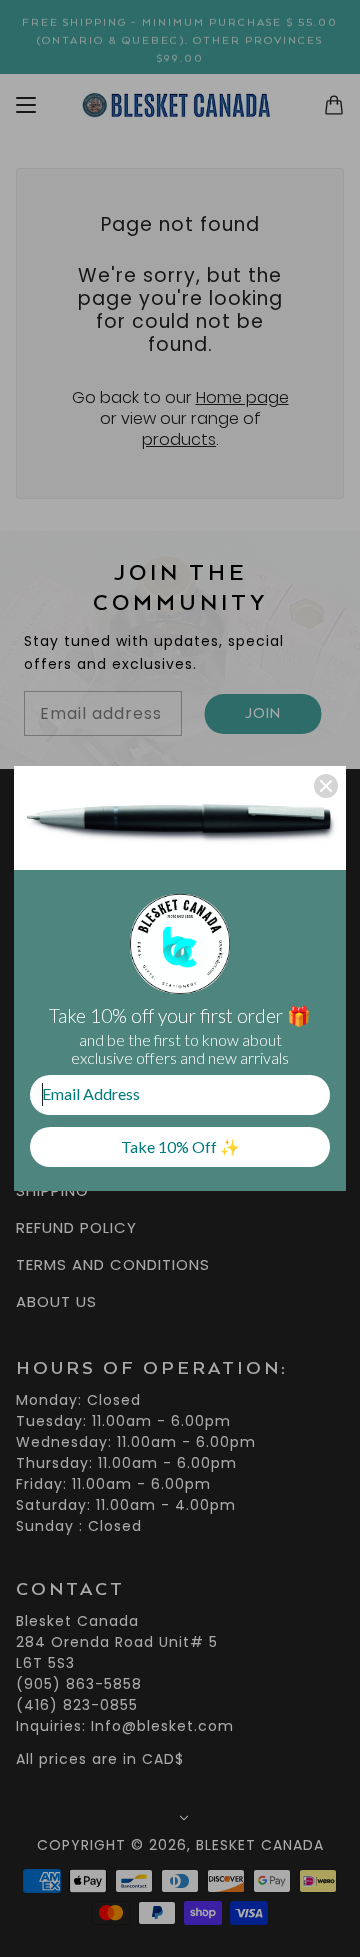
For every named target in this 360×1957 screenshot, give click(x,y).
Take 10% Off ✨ (180, 1146)
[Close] (326, 786)
